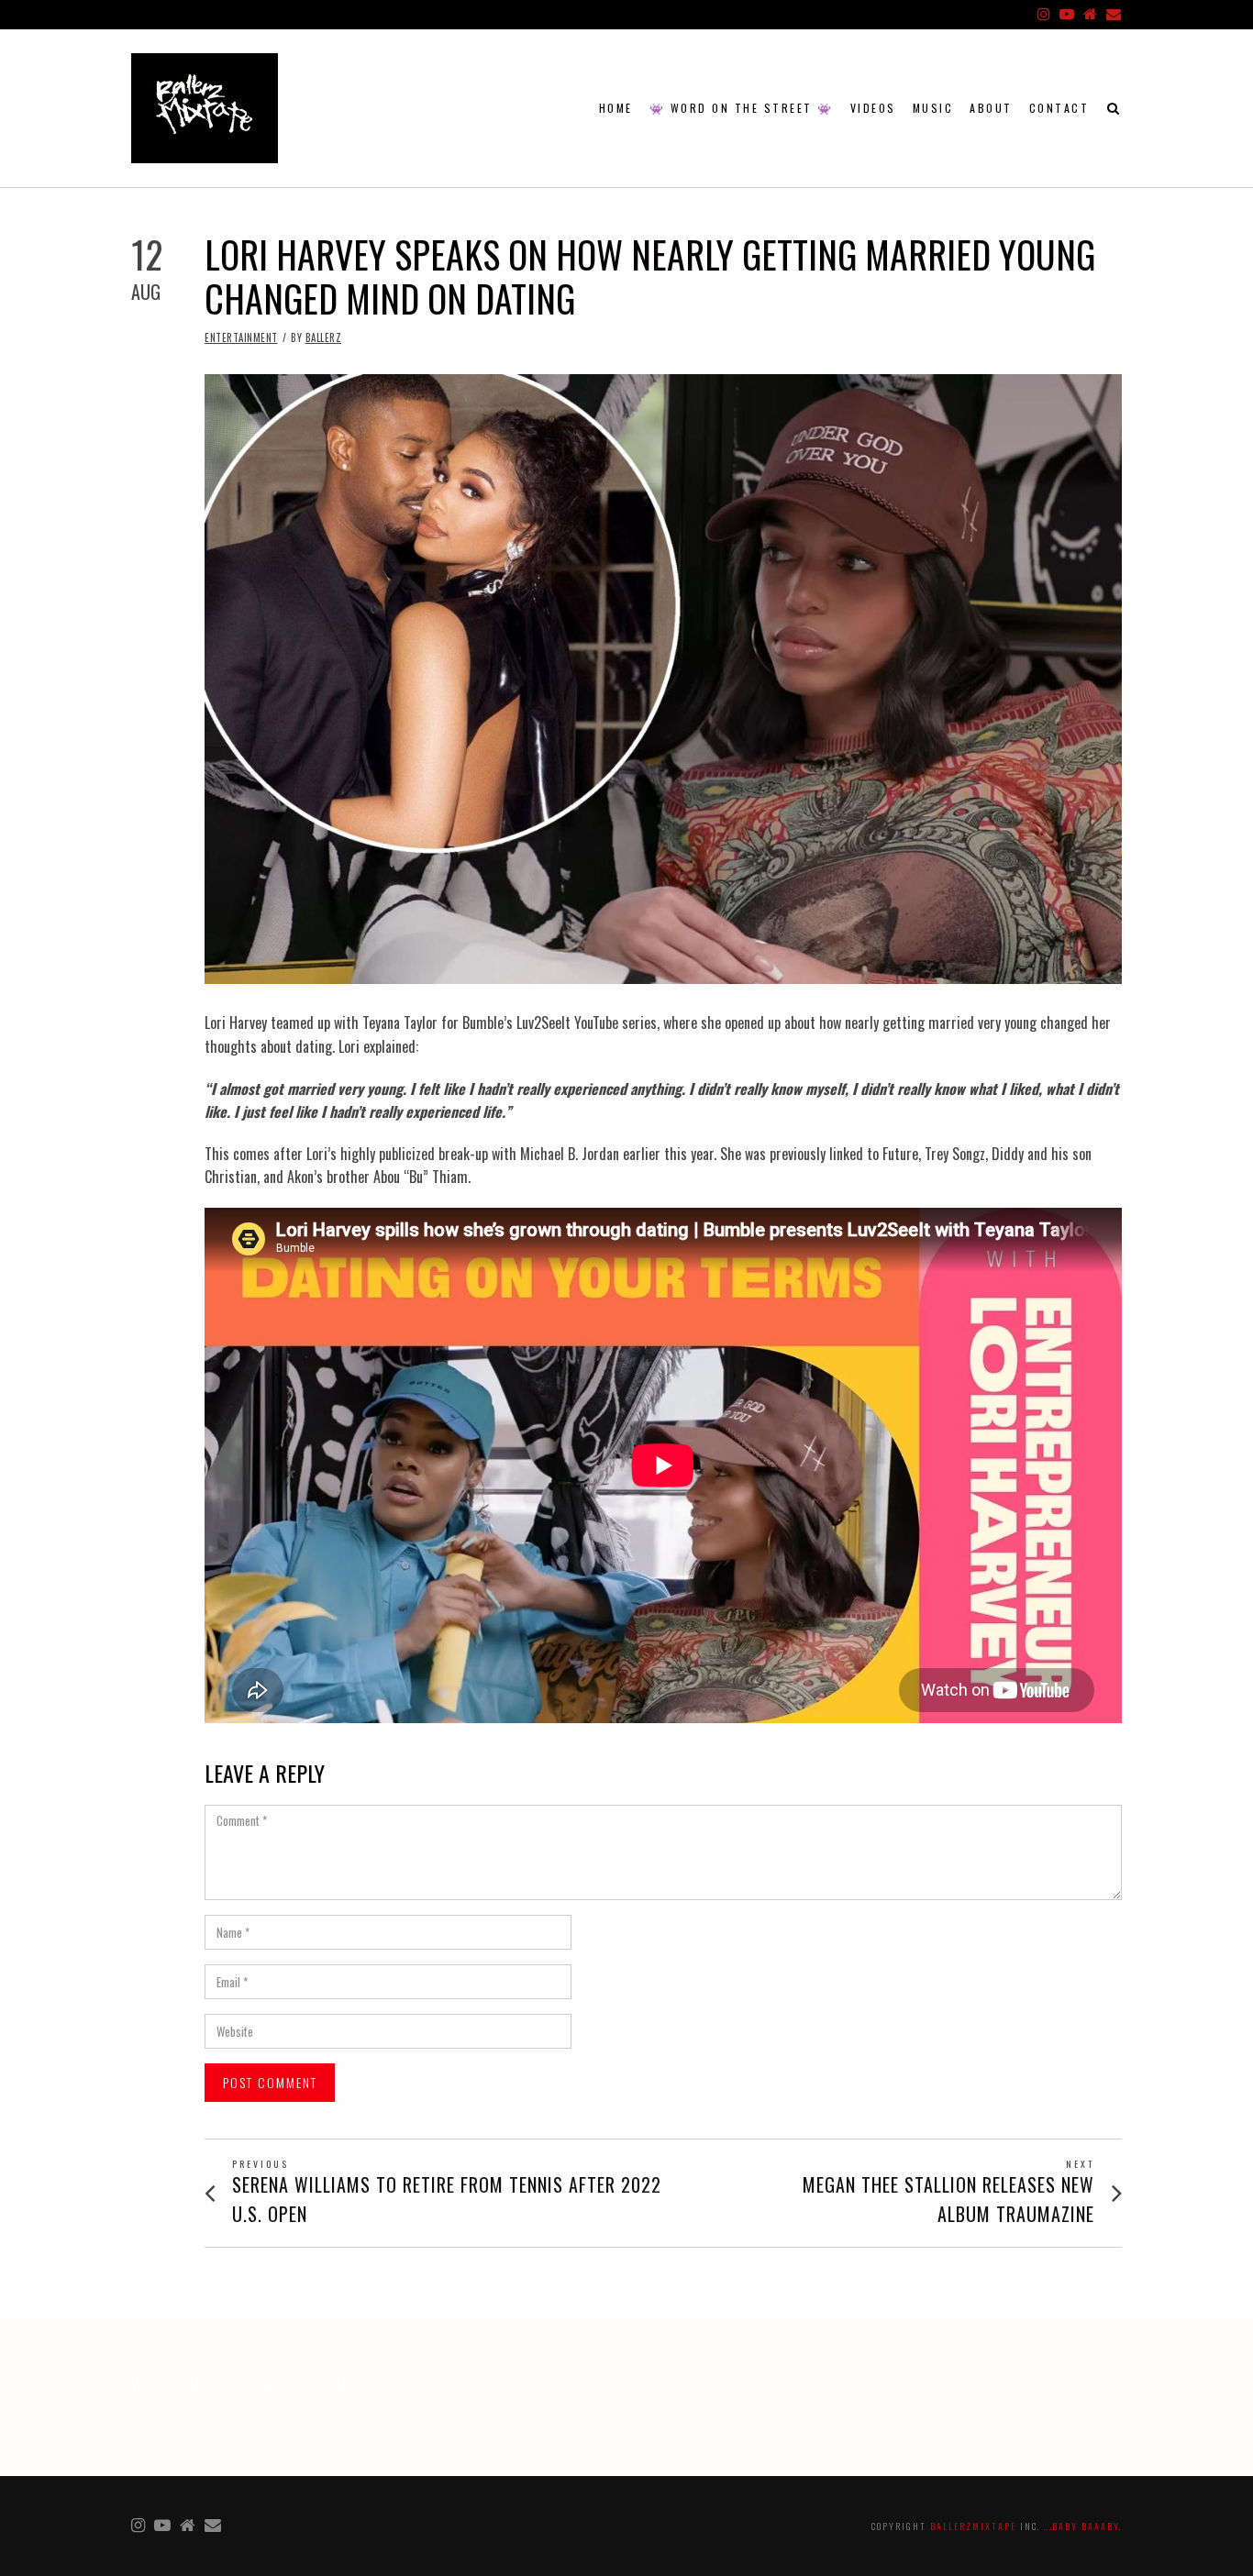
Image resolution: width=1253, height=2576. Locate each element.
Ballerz (324, 337)
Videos (873, 108)
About (991, 108)
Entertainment (241, 337)
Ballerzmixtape (973, 2526)
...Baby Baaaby (1081, 2526)
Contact (1059, 108)
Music (933, 108)
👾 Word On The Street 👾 (742, 108)
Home (616, 108)
